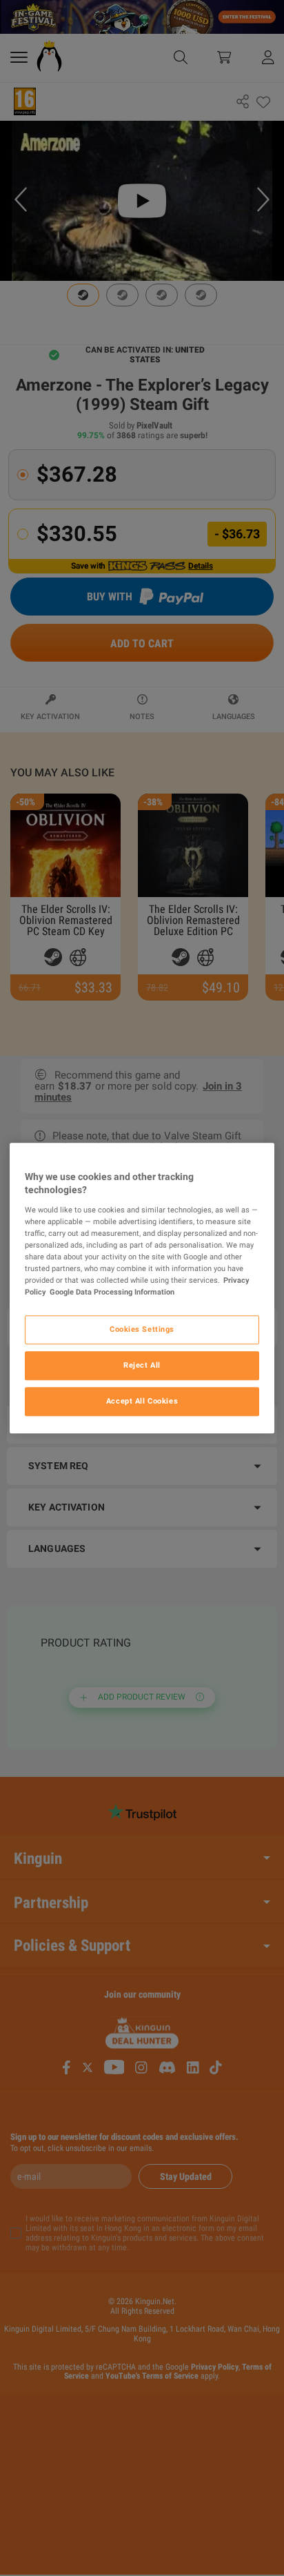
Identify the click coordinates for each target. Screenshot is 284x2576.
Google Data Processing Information (112, 1292)
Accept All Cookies (142, 1401)
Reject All (142, 1365)
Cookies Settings (142, 1329)
